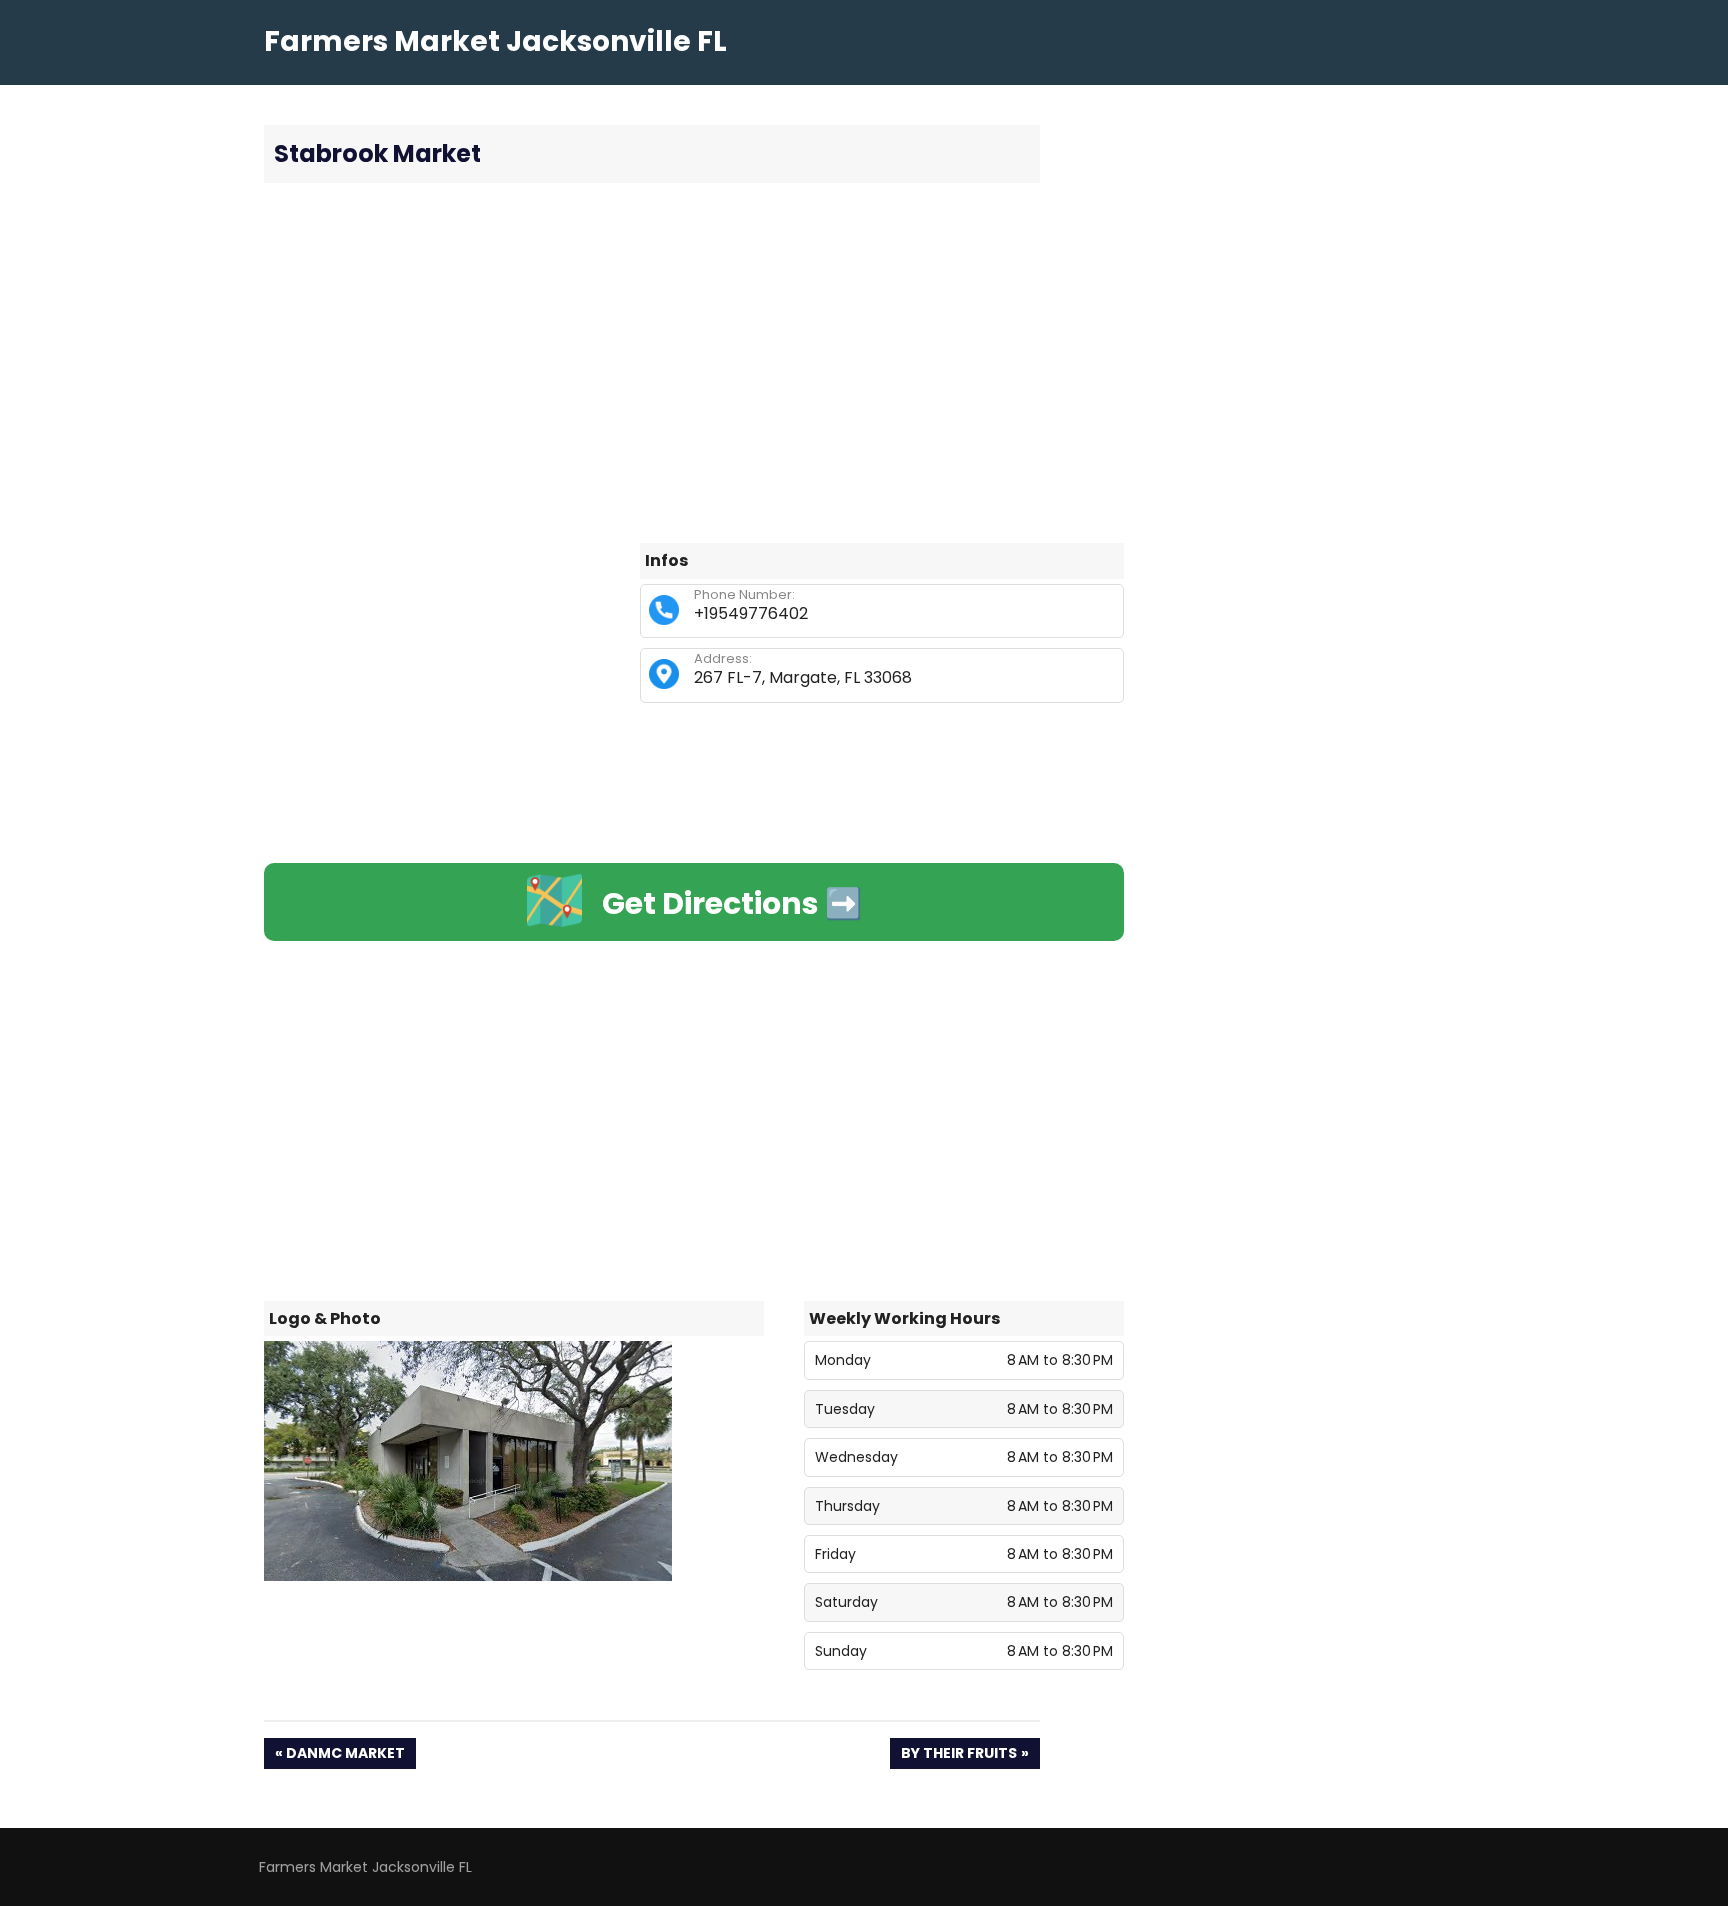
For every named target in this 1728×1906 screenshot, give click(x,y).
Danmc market (345, 1755)
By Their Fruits (958, 1755)
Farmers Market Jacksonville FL (495, 41)
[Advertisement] (694, 363)
